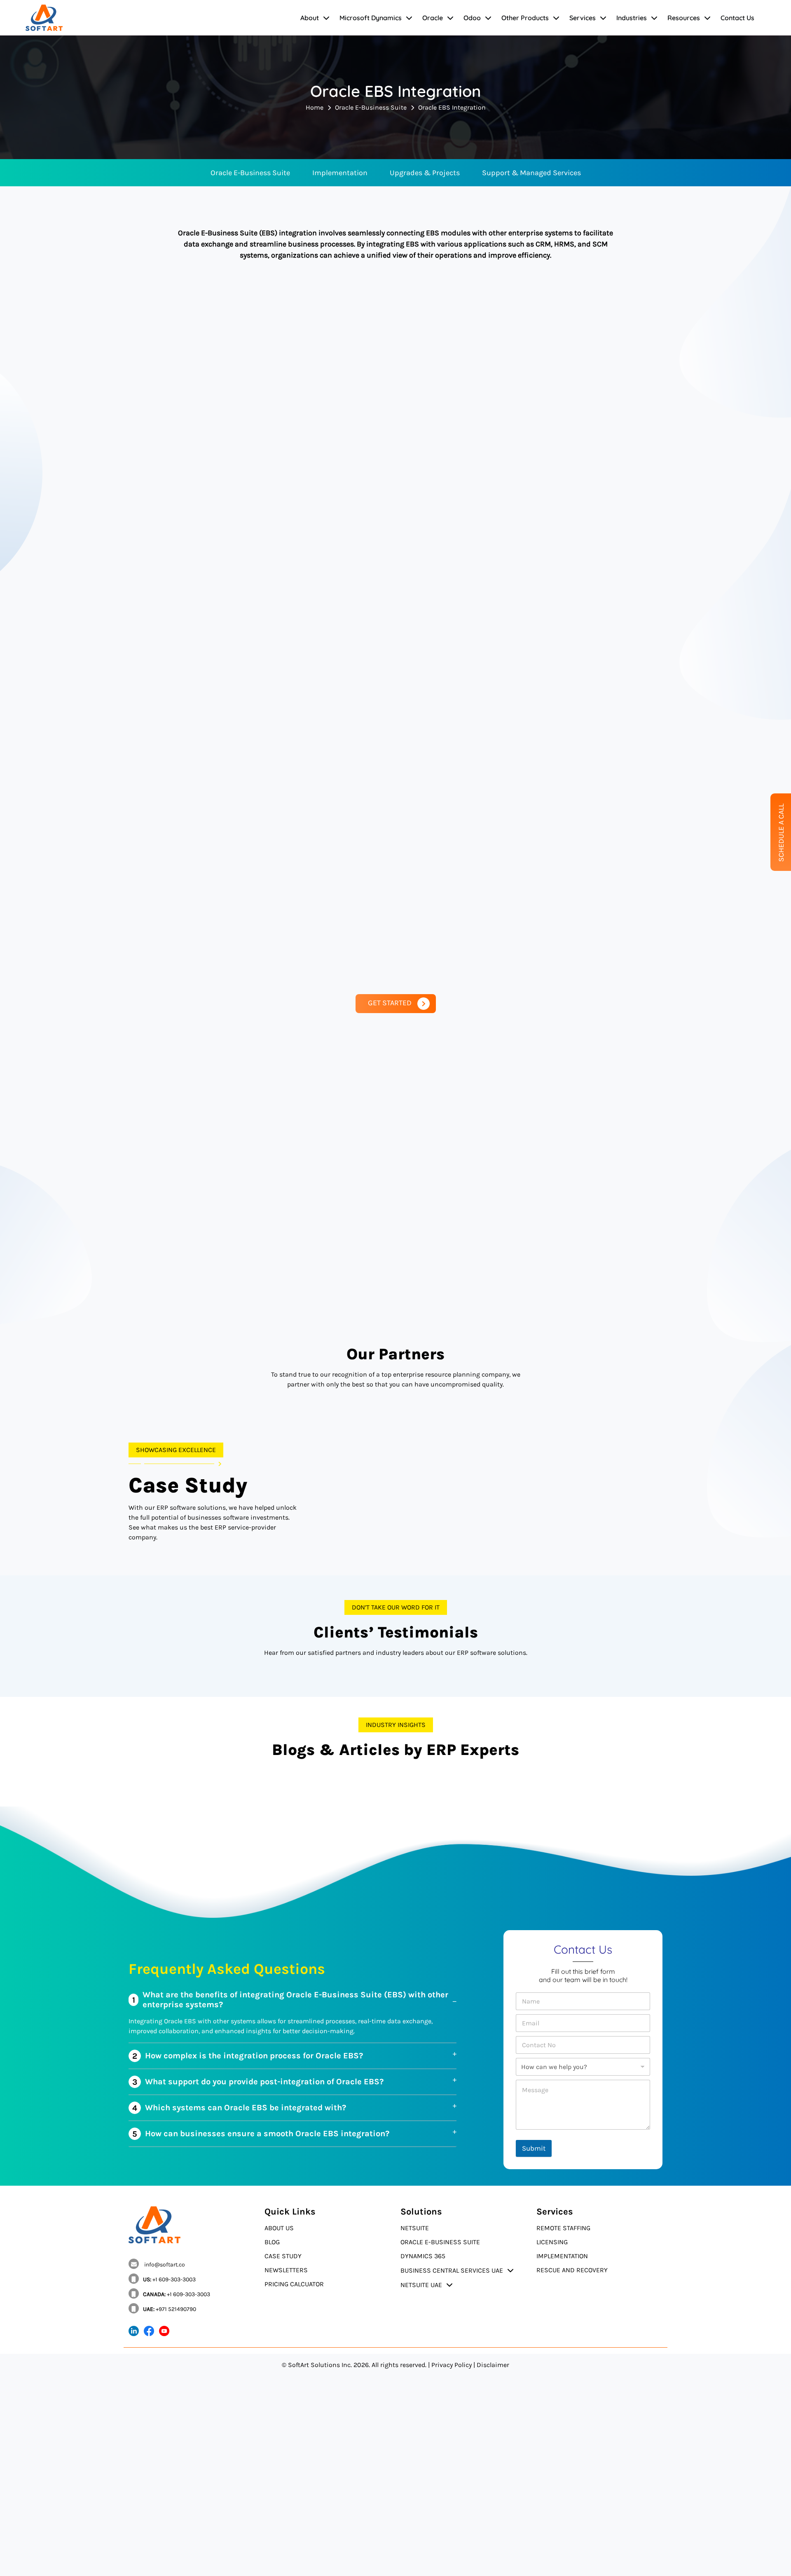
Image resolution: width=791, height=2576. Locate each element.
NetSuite (415, 2228)
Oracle (433, 18)
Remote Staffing (563, 2228)
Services (583, 18)
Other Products (525, 18)
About (310, 18)
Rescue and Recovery (572, 2270)
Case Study (283, 2256)
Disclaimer (493, 2365)
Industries (632, 18)
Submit (534, 2148)
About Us (279, 2228)
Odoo (472, 18)
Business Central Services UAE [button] (452, 2270)
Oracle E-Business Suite (371, 107)
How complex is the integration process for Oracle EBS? (248, 2056)
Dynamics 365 (423, 2256)
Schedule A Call (781, 833)
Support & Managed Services (531, 173)
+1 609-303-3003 (169, 2279)
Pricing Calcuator (294, 2284)
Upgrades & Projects (425, 173)
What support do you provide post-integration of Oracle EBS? (258, 2082)
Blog (272, 2242)
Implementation (340, 173)
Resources (684, 18)
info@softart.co (164, 2265)
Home (315, 107)
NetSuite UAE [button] (421, 2285)
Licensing (552, 2242)
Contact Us (737, 18)
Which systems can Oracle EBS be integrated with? (239, 2108)
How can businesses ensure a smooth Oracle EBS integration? (261, 2134)
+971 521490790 (170, 2309)
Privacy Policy (452, 2365)
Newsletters (286, 2270)
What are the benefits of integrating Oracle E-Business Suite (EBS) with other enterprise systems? (290, 2000)
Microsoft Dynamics (371, 18)
